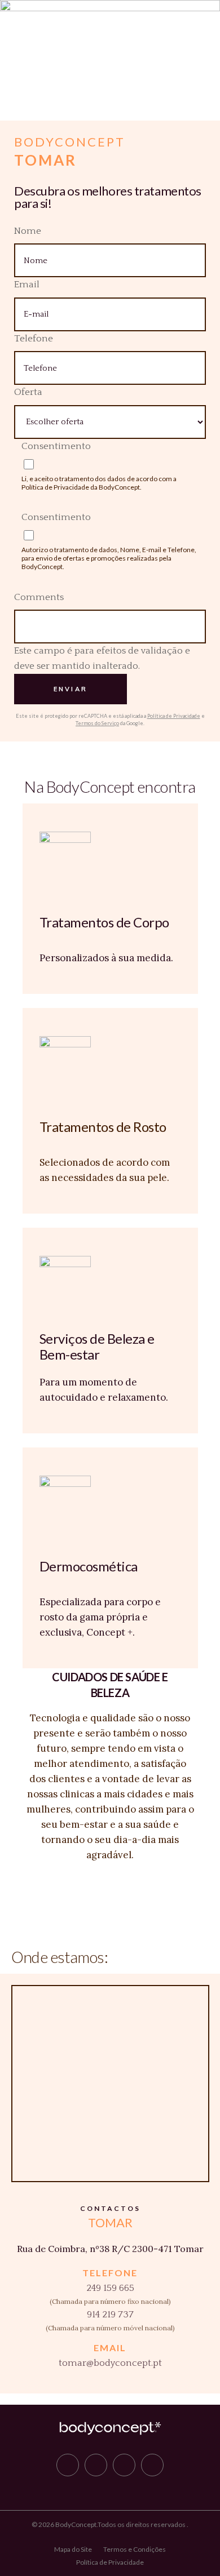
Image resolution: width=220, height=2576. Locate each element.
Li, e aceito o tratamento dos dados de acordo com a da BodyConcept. (99, 483)
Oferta (28, 392)
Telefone (34, 339)
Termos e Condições (135, 2549)
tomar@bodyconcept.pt (110, 2363)
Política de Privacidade (55, 487)
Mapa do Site (73, 2549)
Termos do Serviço (97, 723)
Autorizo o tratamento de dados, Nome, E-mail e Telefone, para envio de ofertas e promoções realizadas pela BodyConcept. (109, 558)
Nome (28, 231)
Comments (39, 597)
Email (27, 285)
